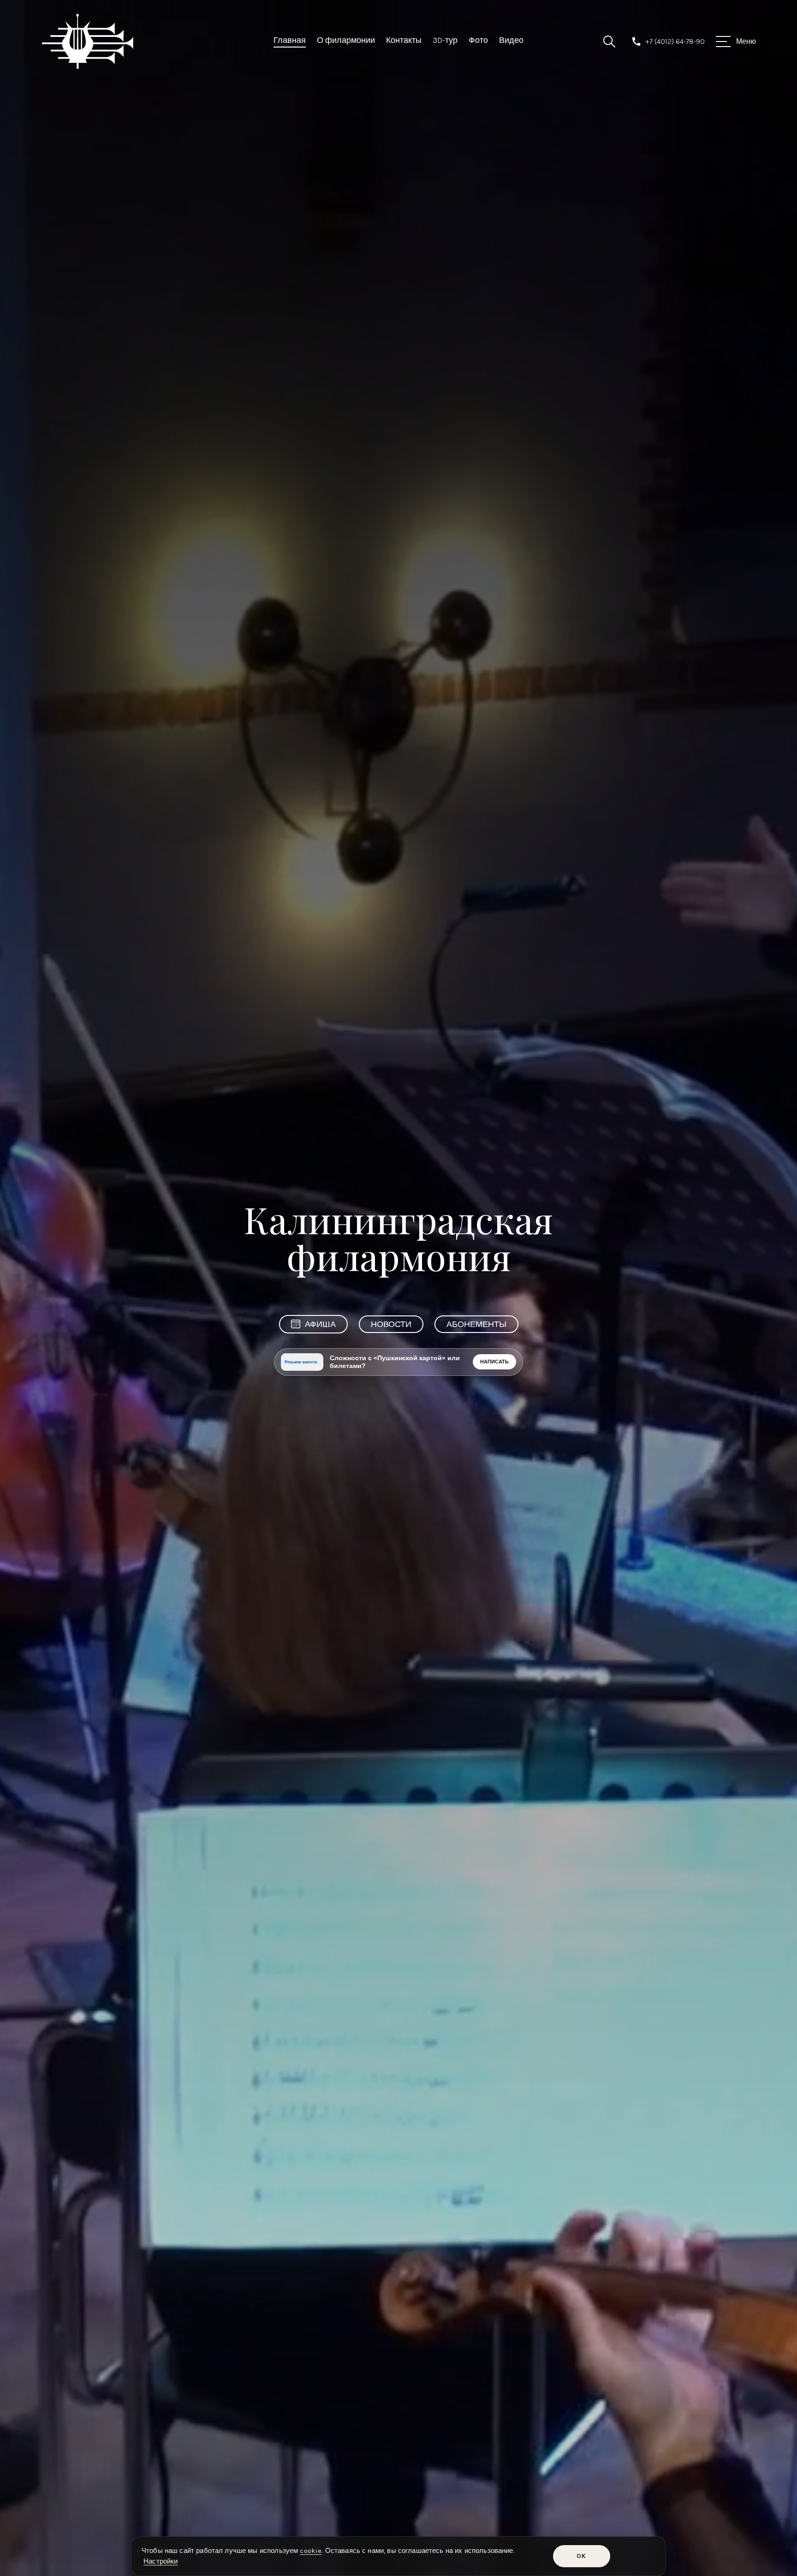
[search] (609, 42)
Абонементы (476, 1324)
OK (581, 2556)
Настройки (161, 2561)
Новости (391, 1324)
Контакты (404, 40)
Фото (478, 40)
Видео (511, 40)
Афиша (320, 1324)
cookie (311, 2551)
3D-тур (445, 40)
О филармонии (346, 40)
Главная (290, 40)
